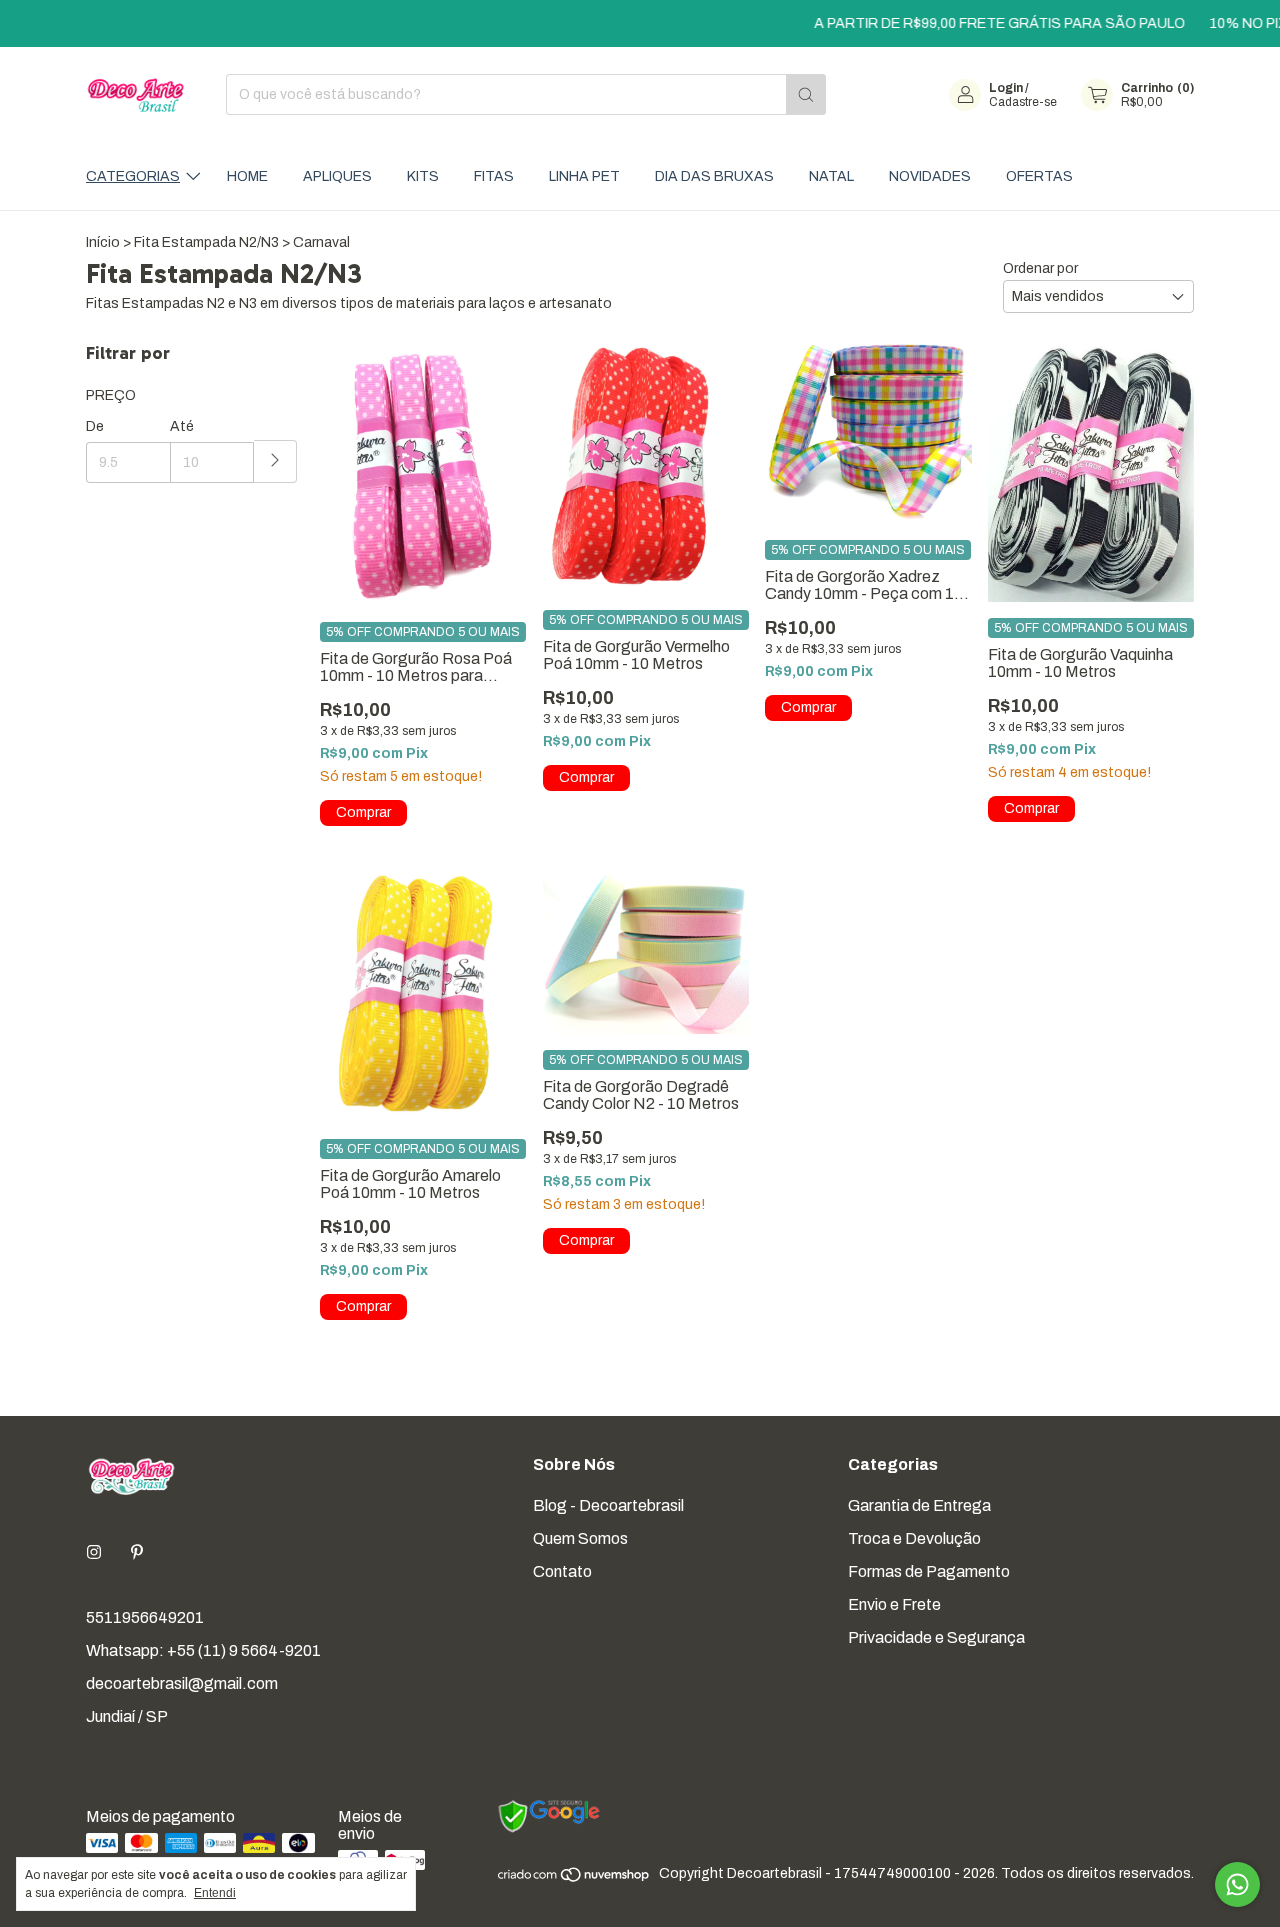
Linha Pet (584, 176)
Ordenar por (1040, 268)
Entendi (215, 1893)
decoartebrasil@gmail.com (182, 1683)
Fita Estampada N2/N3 (206, 242)
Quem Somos (580, 1538)
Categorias (133, 176)
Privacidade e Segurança (936, 1637)
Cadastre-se (1023, 102)
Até (182, 426)
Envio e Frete (894, 1604)
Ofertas (1039, 176)
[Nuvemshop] (574, 1879)
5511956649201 (145, 1617)
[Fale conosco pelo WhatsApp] (1237, 1884)
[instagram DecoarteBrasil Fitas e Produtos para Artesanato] (94, 1552)
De (95, 426)
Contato (562, 1571)
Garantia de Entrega (919, 1505)
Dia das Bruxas (714, 176)
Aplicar (275, 461)
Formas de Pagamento (929, 1571)
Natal (831, 176)
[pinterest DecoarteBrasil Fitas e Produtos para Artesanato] (137, 1552)
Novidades (930, 176)
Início (103, 242)
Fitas (494, 176)
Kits (423, 176)
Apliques (337, 176)
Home (247, 176)
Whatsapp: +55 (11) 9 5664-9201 (203, 1650)
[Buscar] (806, 94)
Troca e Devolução (914, 1538)
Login (1006, 88)
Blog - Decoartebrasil (608, 1505)
